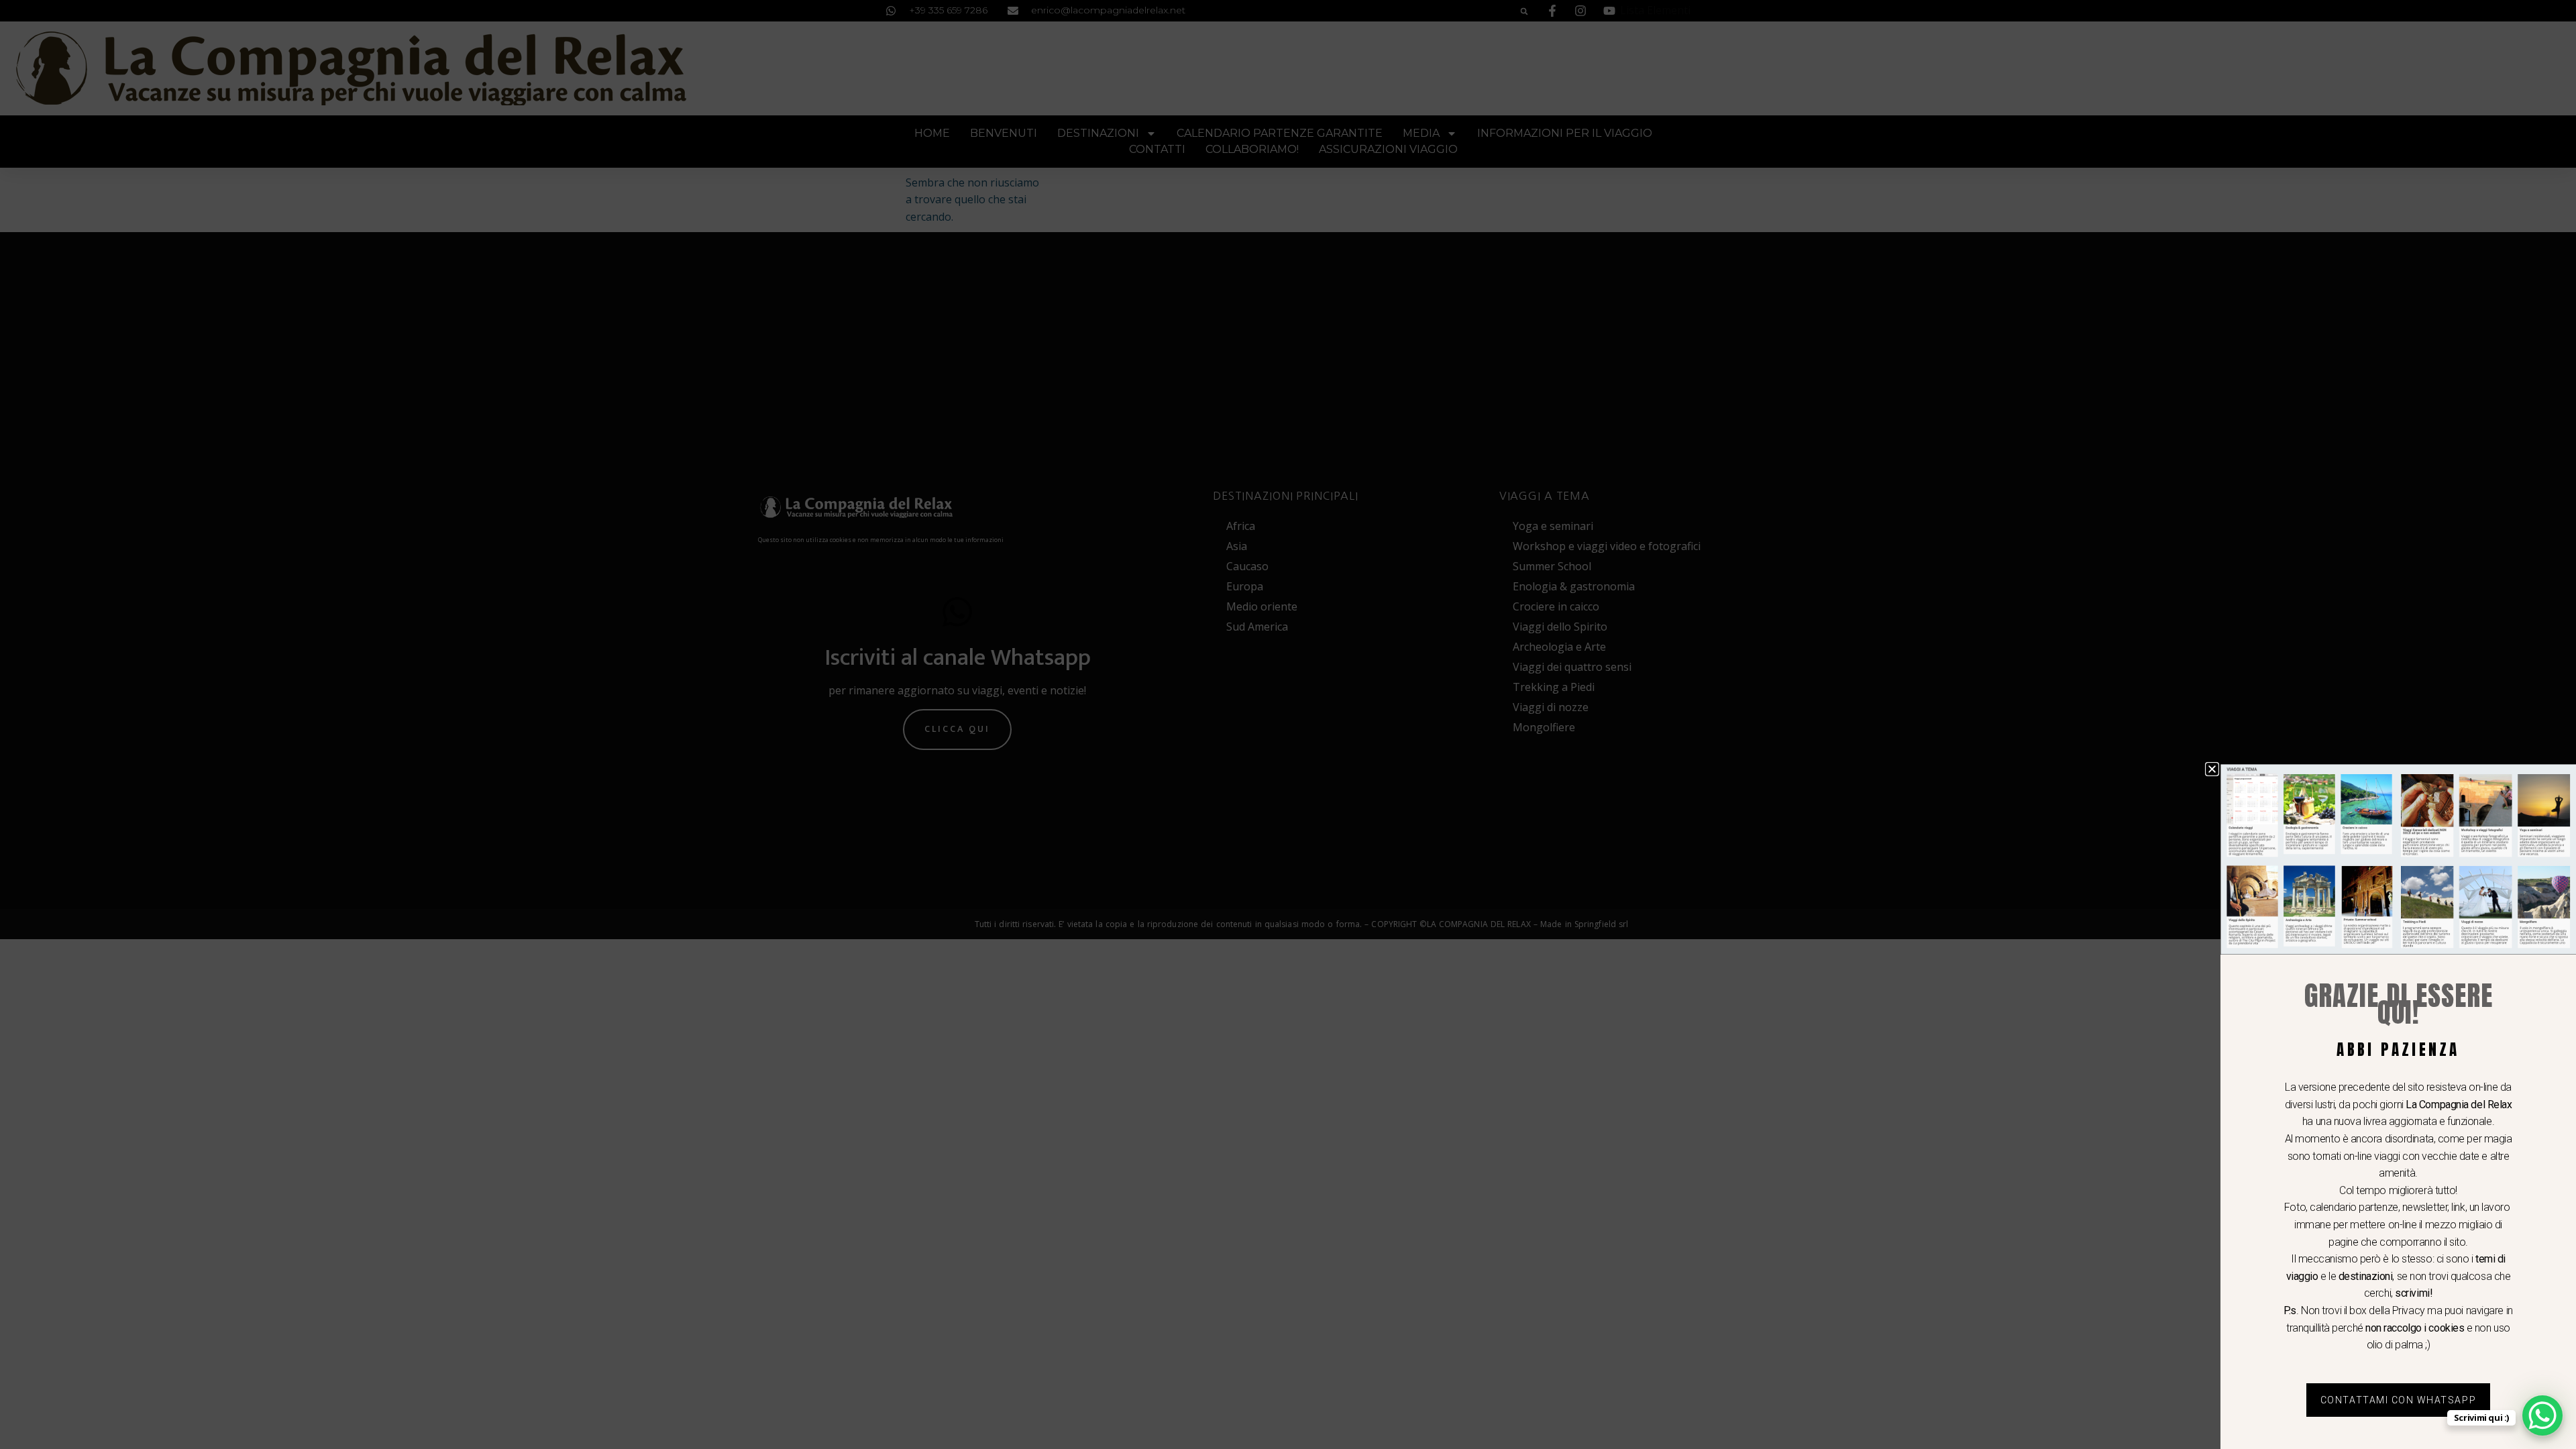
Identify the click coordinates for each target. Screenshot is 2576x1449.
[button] (2212, 769)
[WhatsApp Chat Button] (2542, 1415)
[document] (1288, 724)
